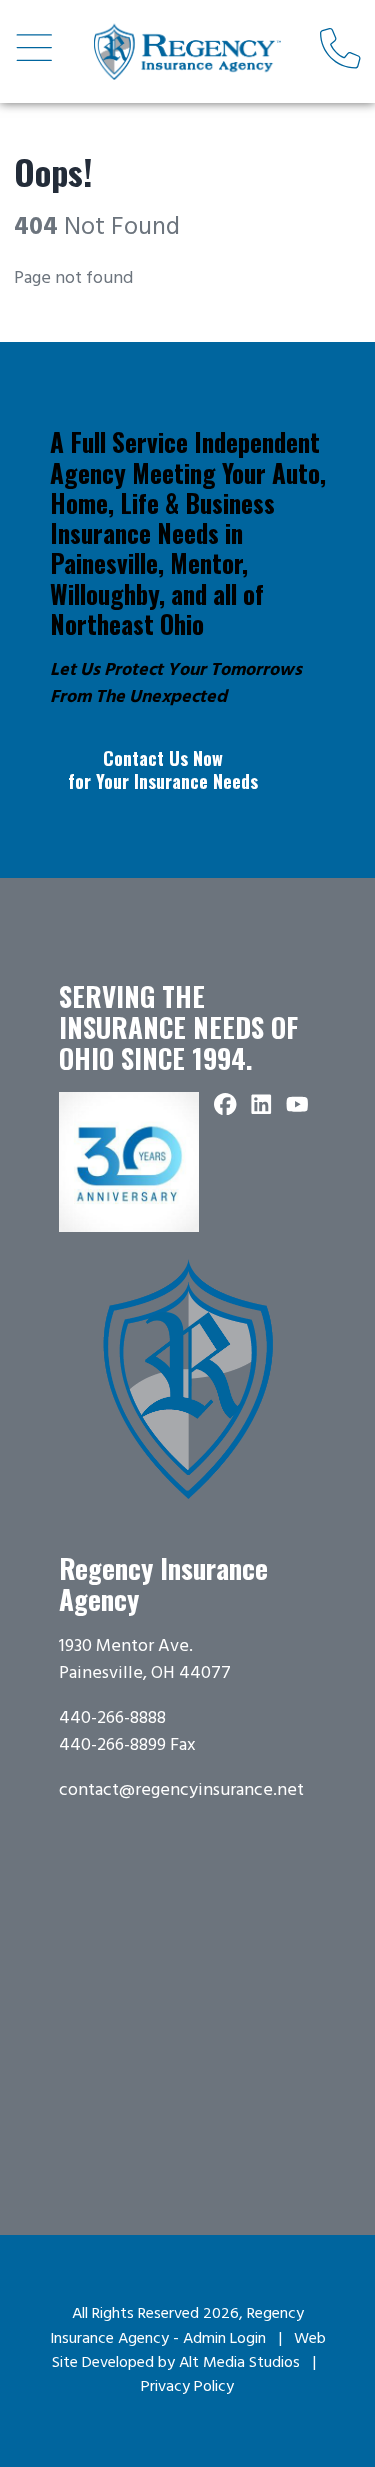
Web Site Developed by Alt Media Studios (189, 2351)
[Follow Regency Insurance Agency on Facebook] (226, 1105)
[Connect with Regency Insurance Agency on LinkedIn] (262, 1105)
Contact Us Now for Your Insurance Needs (163, 769)
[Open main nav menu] (35, 51)
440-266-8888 (112, 1718)
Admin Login (224, 2339)
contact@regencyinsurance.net (181, 1790)
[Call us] (340, 51)
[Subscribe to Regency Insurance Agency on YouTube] (298, 1105)
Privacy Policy (187, 2387)
